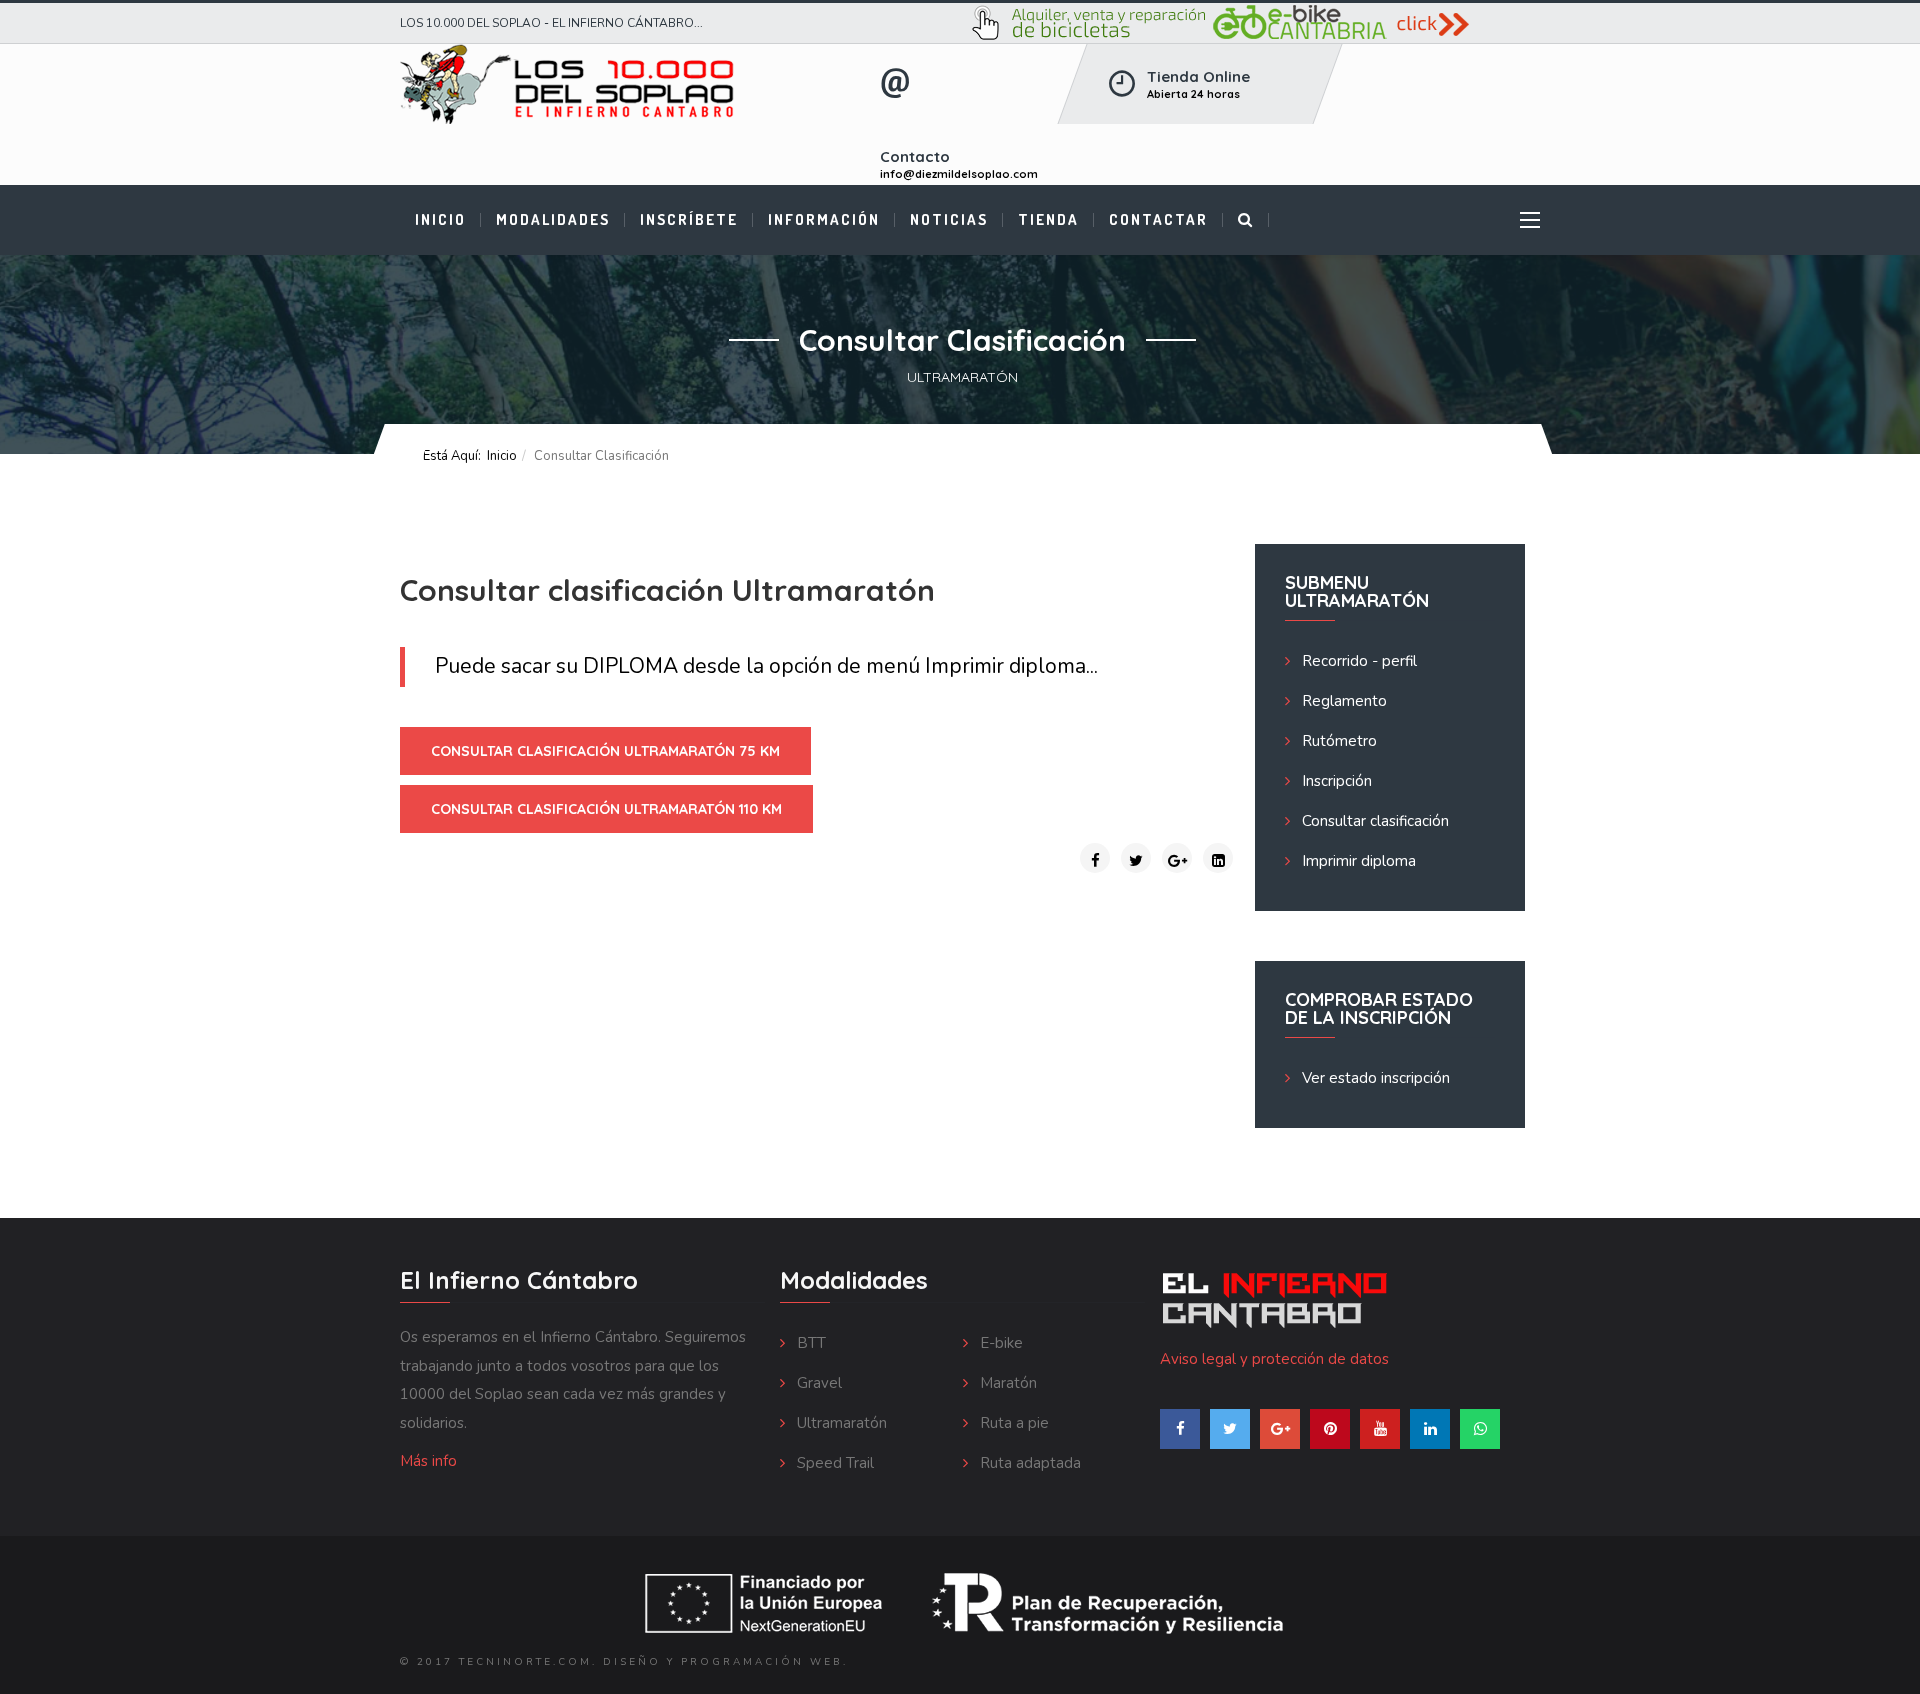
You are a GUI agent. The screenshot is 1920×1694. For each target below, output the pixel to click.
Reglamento (1342, 701)
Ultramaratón (840, 1423)
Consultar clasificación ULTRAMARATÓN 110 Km (606, 809)
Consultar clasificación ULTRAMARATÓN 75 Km (605, 751)
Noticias (949, 219)
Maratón (1006, 1383)
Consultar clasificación (1373, 821)
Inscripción (1335, 781)
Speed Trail (833, 1463)
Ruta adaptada (1028, 1463)
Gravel (817, 1383)
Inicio (440, 219)
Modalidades (553, 219)
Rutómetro (1337, 741)
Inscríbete (689, 219)
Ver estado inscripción (1374, 1078)
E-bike (999, 1343)
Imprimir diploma (1005, 666)
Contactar (1158, 219)
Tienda (1048, 219)
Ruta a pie (1012, 1423)
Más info (428, 1461)
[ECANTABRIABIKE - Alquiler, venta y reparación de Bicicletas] (1247, 23)
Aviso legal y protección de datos (1274, 1359)
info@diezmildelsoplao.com (959, 174)
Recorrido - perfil (1357, 661)
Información (824, 219)
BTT (809, 1343)
